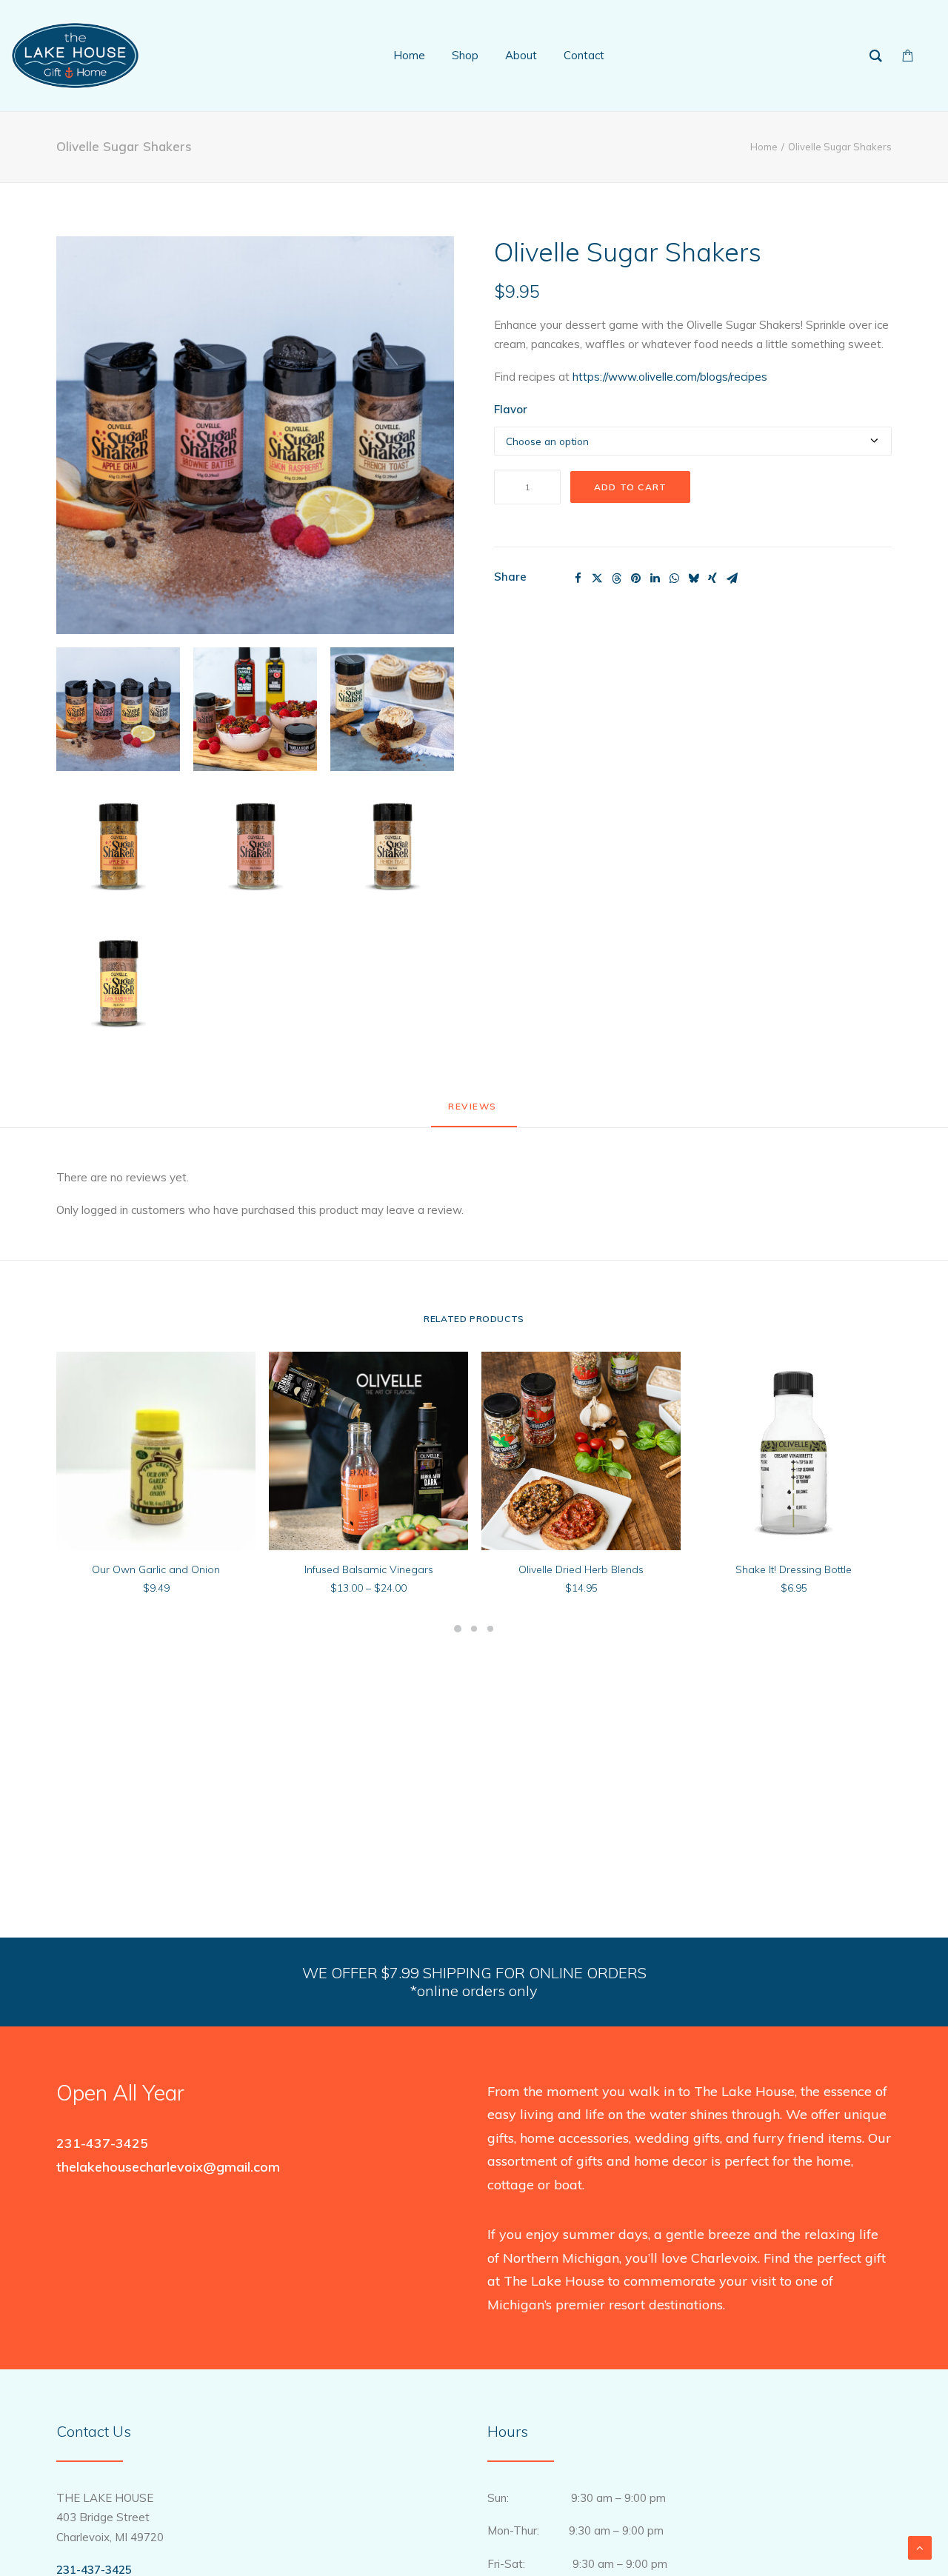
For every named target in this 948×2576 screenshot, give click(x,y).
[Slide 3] (490, 1629)
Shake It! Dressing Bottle (794, 1569)
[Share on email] (732, 578)
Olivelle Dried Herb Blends (581, 1569)
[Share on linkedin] (655, 578)
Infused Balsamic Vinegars (369, 1569)
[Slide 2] (474, 1629)
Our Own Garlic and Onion (156, 1569)
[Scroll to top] (920, 2547)
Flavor (511, 409)
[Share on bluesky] (693, 578)
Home (764, 147)
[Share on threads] (616, 578)
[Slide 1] (458, 1629)
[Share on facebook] (578, 578)
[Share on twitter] (597, 578)
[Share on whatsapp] (674, 578)
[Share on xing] (712, 578)
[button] (255, 435)
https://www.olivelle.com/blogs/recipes (670, 377)
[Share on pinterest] (635, 578)
